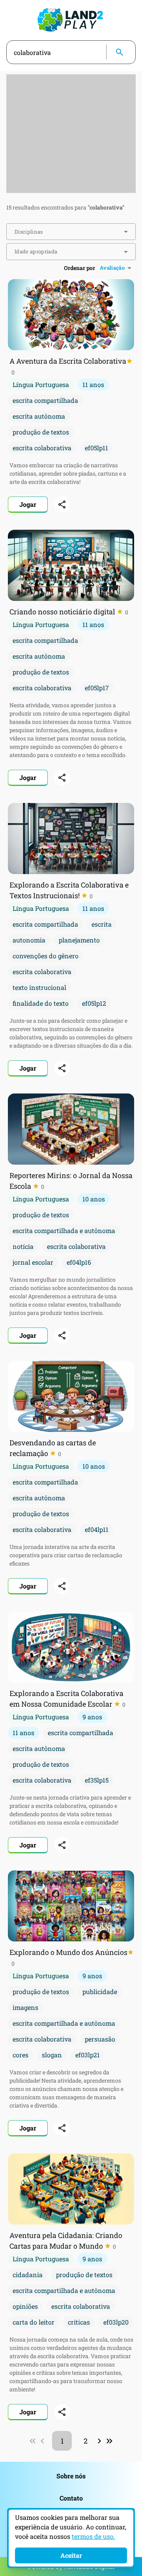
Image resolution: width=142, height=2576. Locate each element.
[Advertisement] (71, 134)
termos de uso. (93, 2536)
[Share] (62, 504)
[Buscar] (120, 52)
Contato (71, 2498)
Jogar (28, 504)
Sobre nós (71, 2476)
